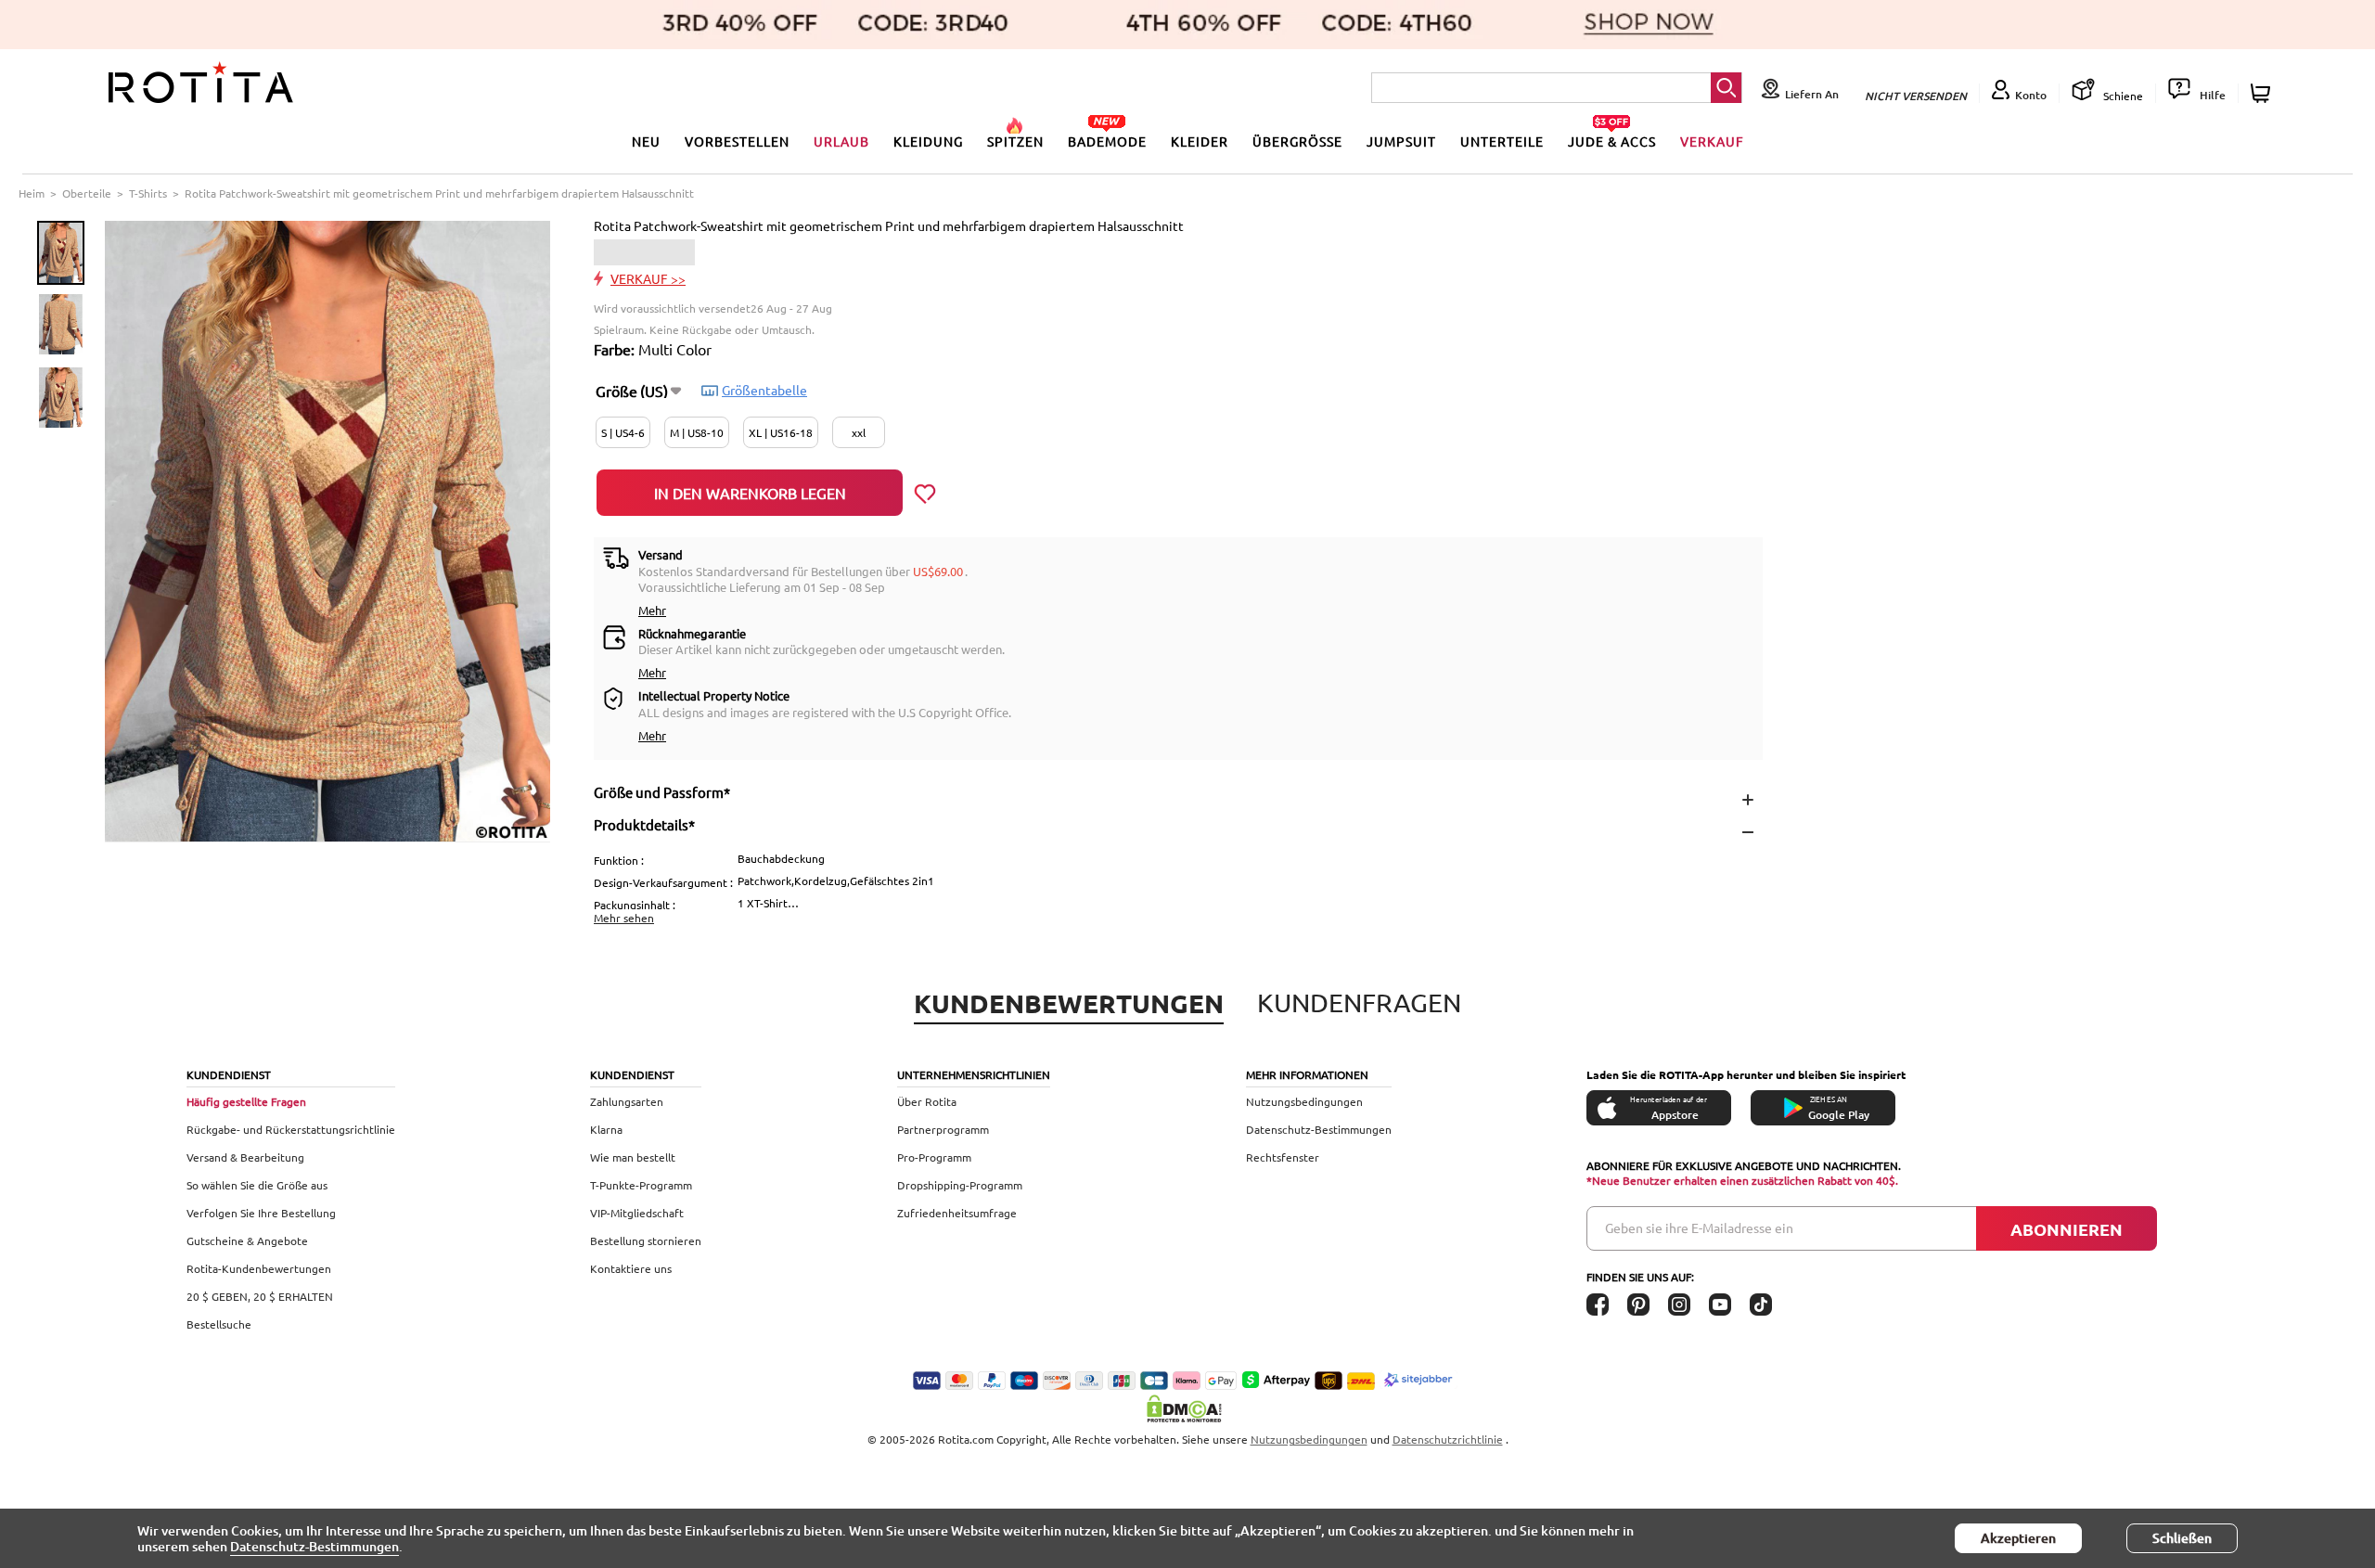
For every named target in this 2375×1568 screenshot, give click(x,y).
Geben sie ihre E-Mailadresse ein (1699, 1227)
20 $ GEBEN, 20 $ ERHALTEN (260, 1296)
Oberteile (87, 193)
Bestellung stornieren (646, 1240)
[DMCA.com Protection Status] (1187, 1408)
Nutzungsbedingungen (1304, 1101)
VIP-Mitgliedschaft (637, 1213)
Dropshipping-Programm (960, 1185)
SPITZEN (1015, 141)
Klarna (606, 1129)
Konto (2031, 95)
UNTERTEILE (1502, 141)
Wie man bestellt (633, 1157)
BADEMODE (1107, 141)
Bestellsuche (219, 1324)
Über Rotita (927, 1101)
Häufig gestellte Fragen (246, 1101)
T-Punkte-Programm (641, 1185)
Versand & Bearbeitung (245, 1157)
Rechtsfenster (1283, 1157)
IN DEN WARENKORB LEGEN (750, 493)
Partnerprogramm (943, 1129)
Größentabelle (764, 390)
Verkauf (1712, 141)
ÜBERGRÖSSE (1297, 141)
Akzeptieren (2018, 1538)
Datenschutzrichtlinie (1448, 1439)
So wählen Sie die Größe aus (257, 1185)
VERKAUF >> (648, 278)
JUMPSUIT (1401, 141)
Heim (32, 193)
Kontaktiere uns (631, 1268)
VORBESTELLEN (737, 141)
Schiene (2122, 96)
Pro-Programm (934, 1157)
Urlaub (841, 141)
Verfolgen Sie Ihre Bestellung (261, 1213)
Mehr (652, 610)
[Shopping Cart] (2263, 93)
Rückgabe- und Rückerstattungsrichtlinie (291, 1129)
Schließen (2182, 1538)
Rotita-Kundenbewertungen (259, 1268)
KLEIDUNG (928, 141)
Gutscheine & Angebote (247, 1240)
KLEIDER (1200, 141)
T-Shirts (148, 193)
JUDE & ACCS (1612, 141)
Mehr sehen (624, 918)
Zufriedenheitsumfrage (957, 1213)
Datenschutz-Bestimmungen (1319, 1129)
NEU (646, 141)
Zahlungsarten (627, 1101)
